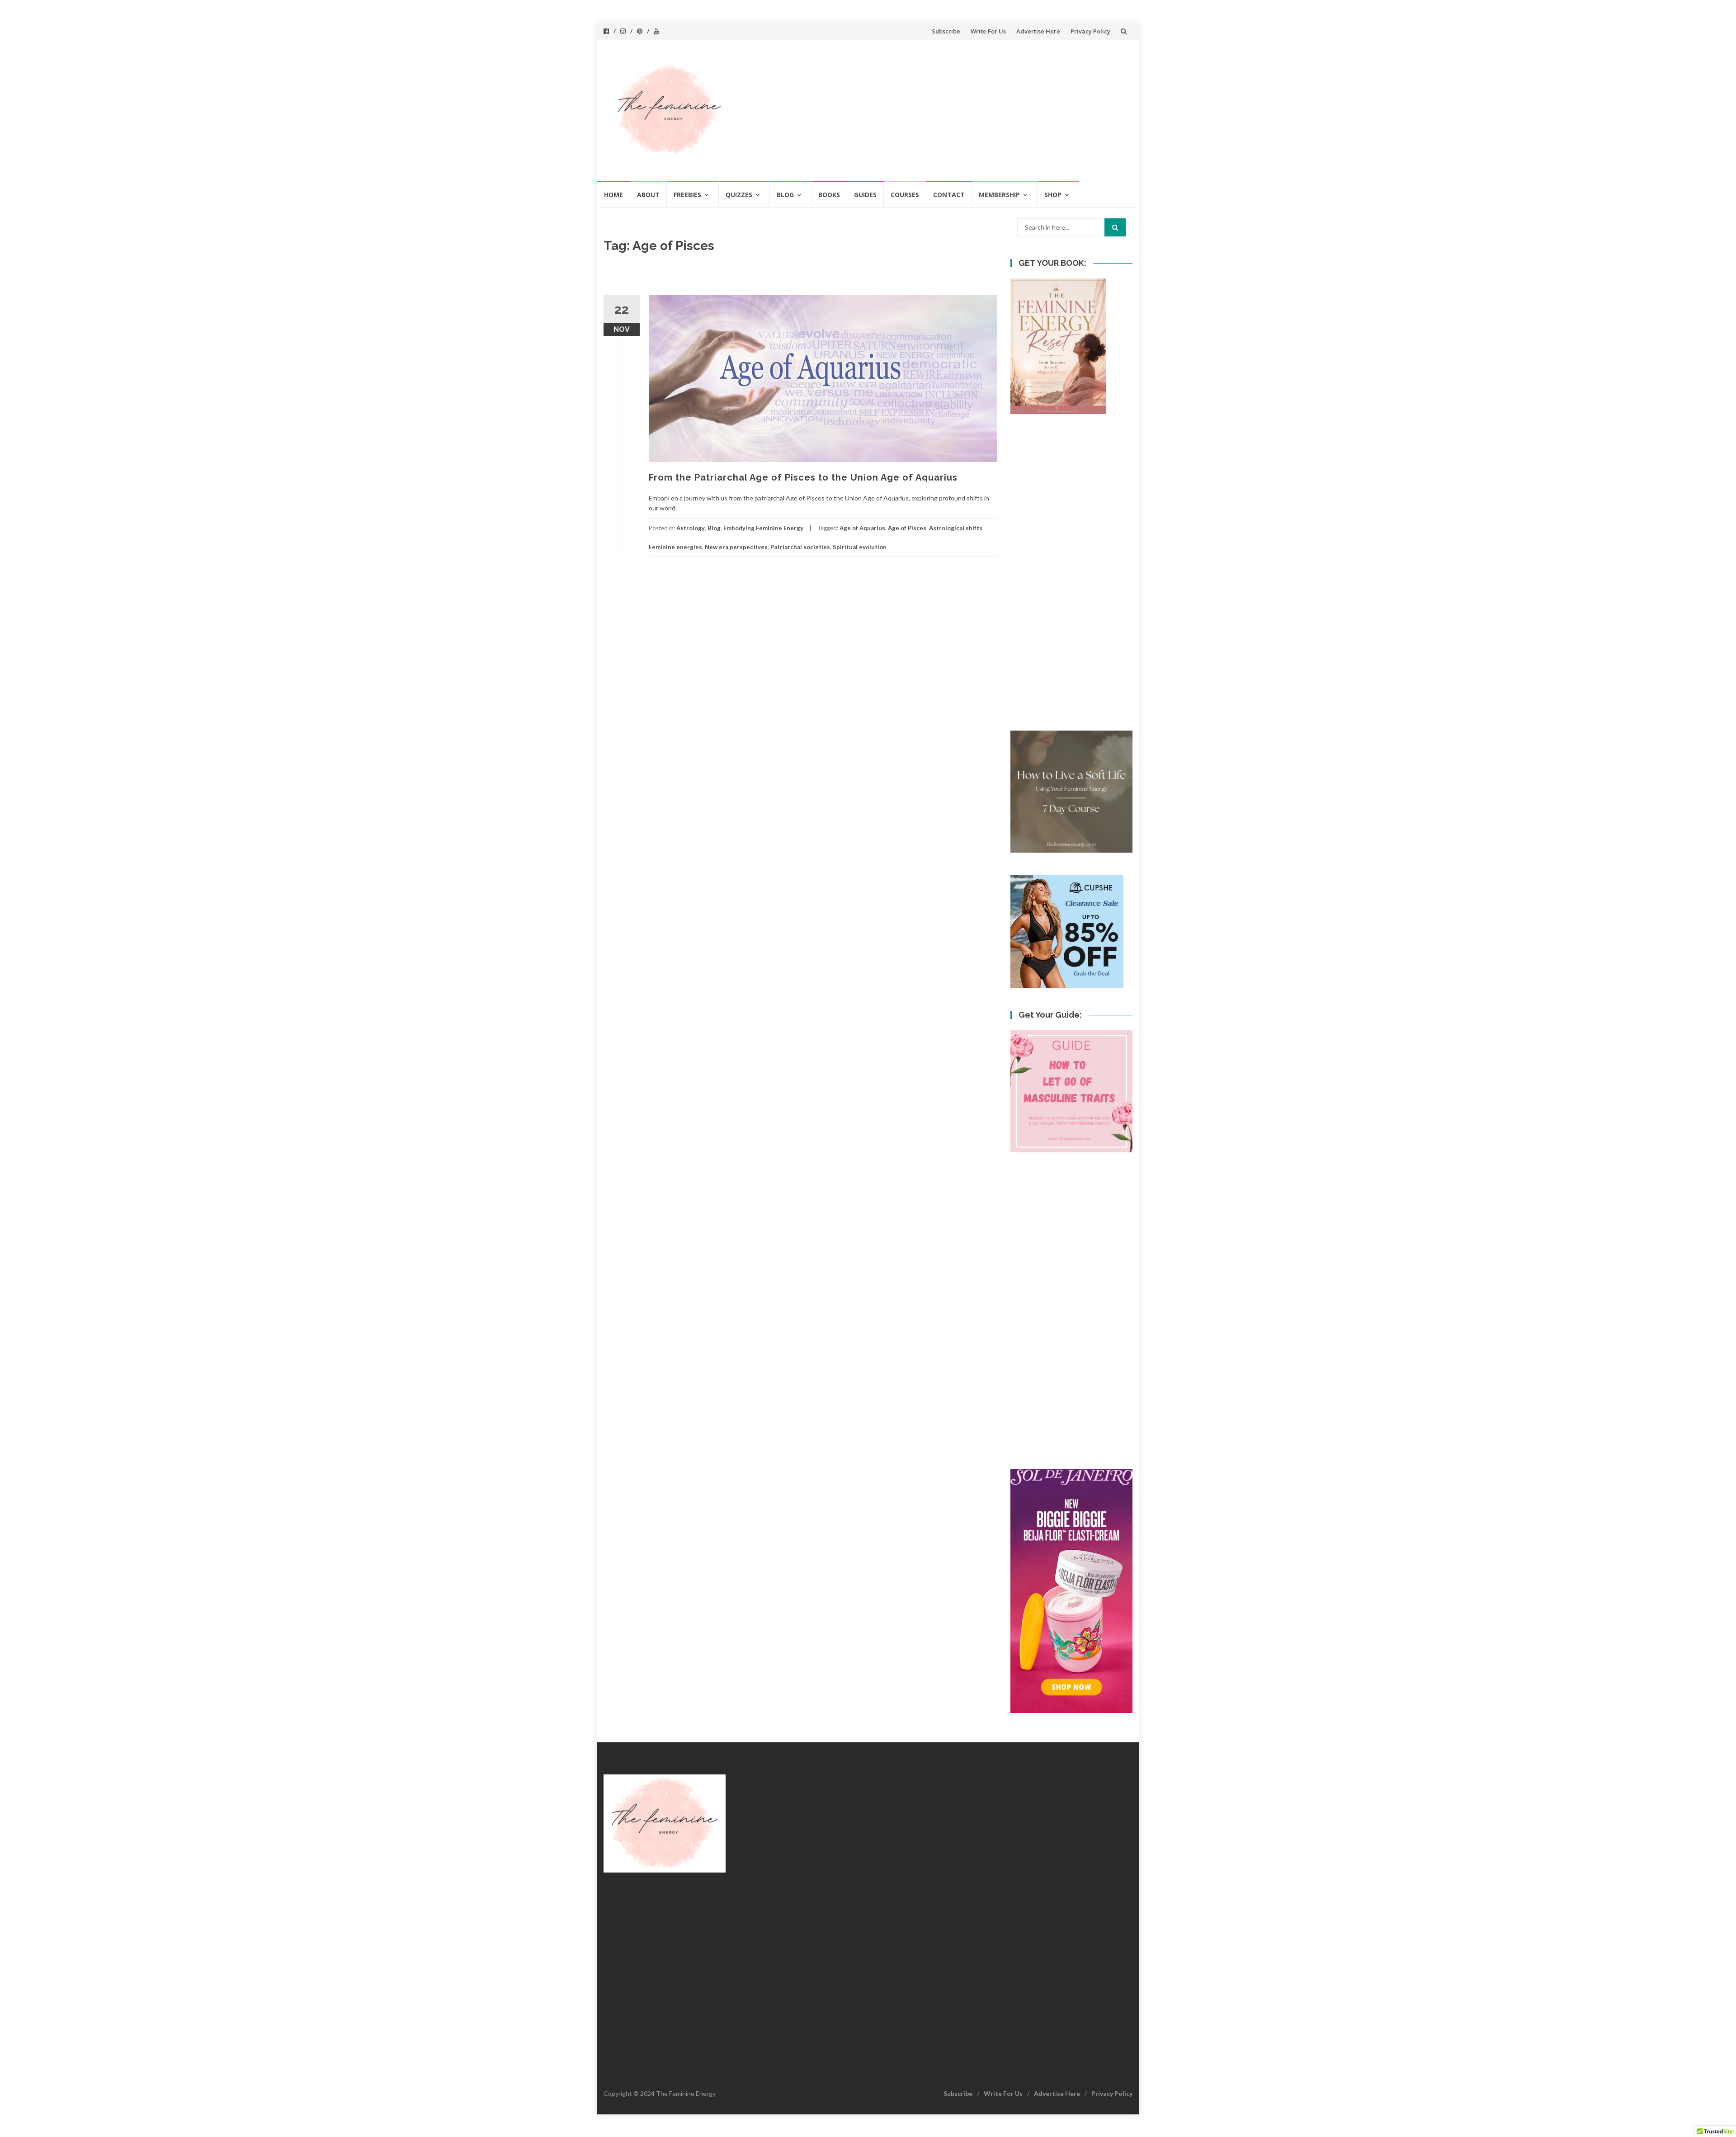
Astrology (691, 528)
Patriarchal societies (800, 547)
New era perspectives (736, 547)
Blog (785, 195)
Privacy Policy (1090, 31)
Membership (999, 195)
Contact (949, 195)
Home (613, 195)
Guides (865, 195)
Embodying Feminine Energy (763, 528)
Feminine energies (675, 547)
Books (829, 195)
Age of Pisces (907, 528)
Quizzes (739, 195)
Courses (905, 195)
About (648, 195)
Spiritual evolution (860, 547)
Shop (1053, 195)
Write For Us (988, 31)
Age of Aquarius (862, 528)
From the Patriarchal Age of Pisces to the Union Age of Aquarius (803, 477)
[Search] (1115, 227)
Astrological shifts (956, 528)
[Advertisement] (934, 110)
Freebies (687, 195)
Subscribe (946, 31)
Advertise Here (1038, 31)
